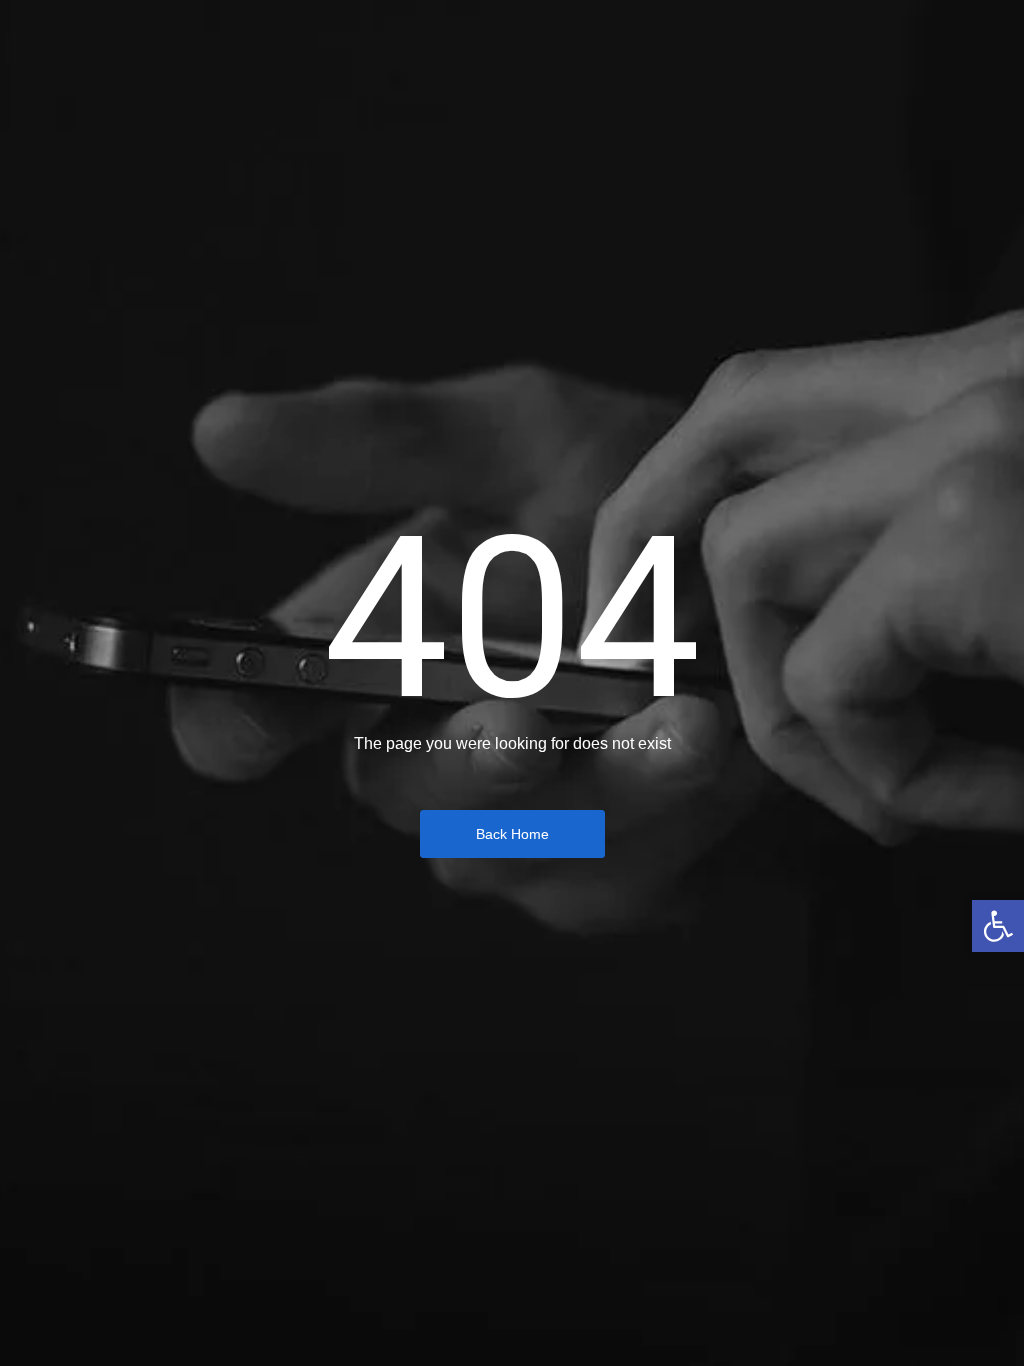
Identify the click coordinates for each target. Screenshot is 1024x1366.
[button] (998, 926)
